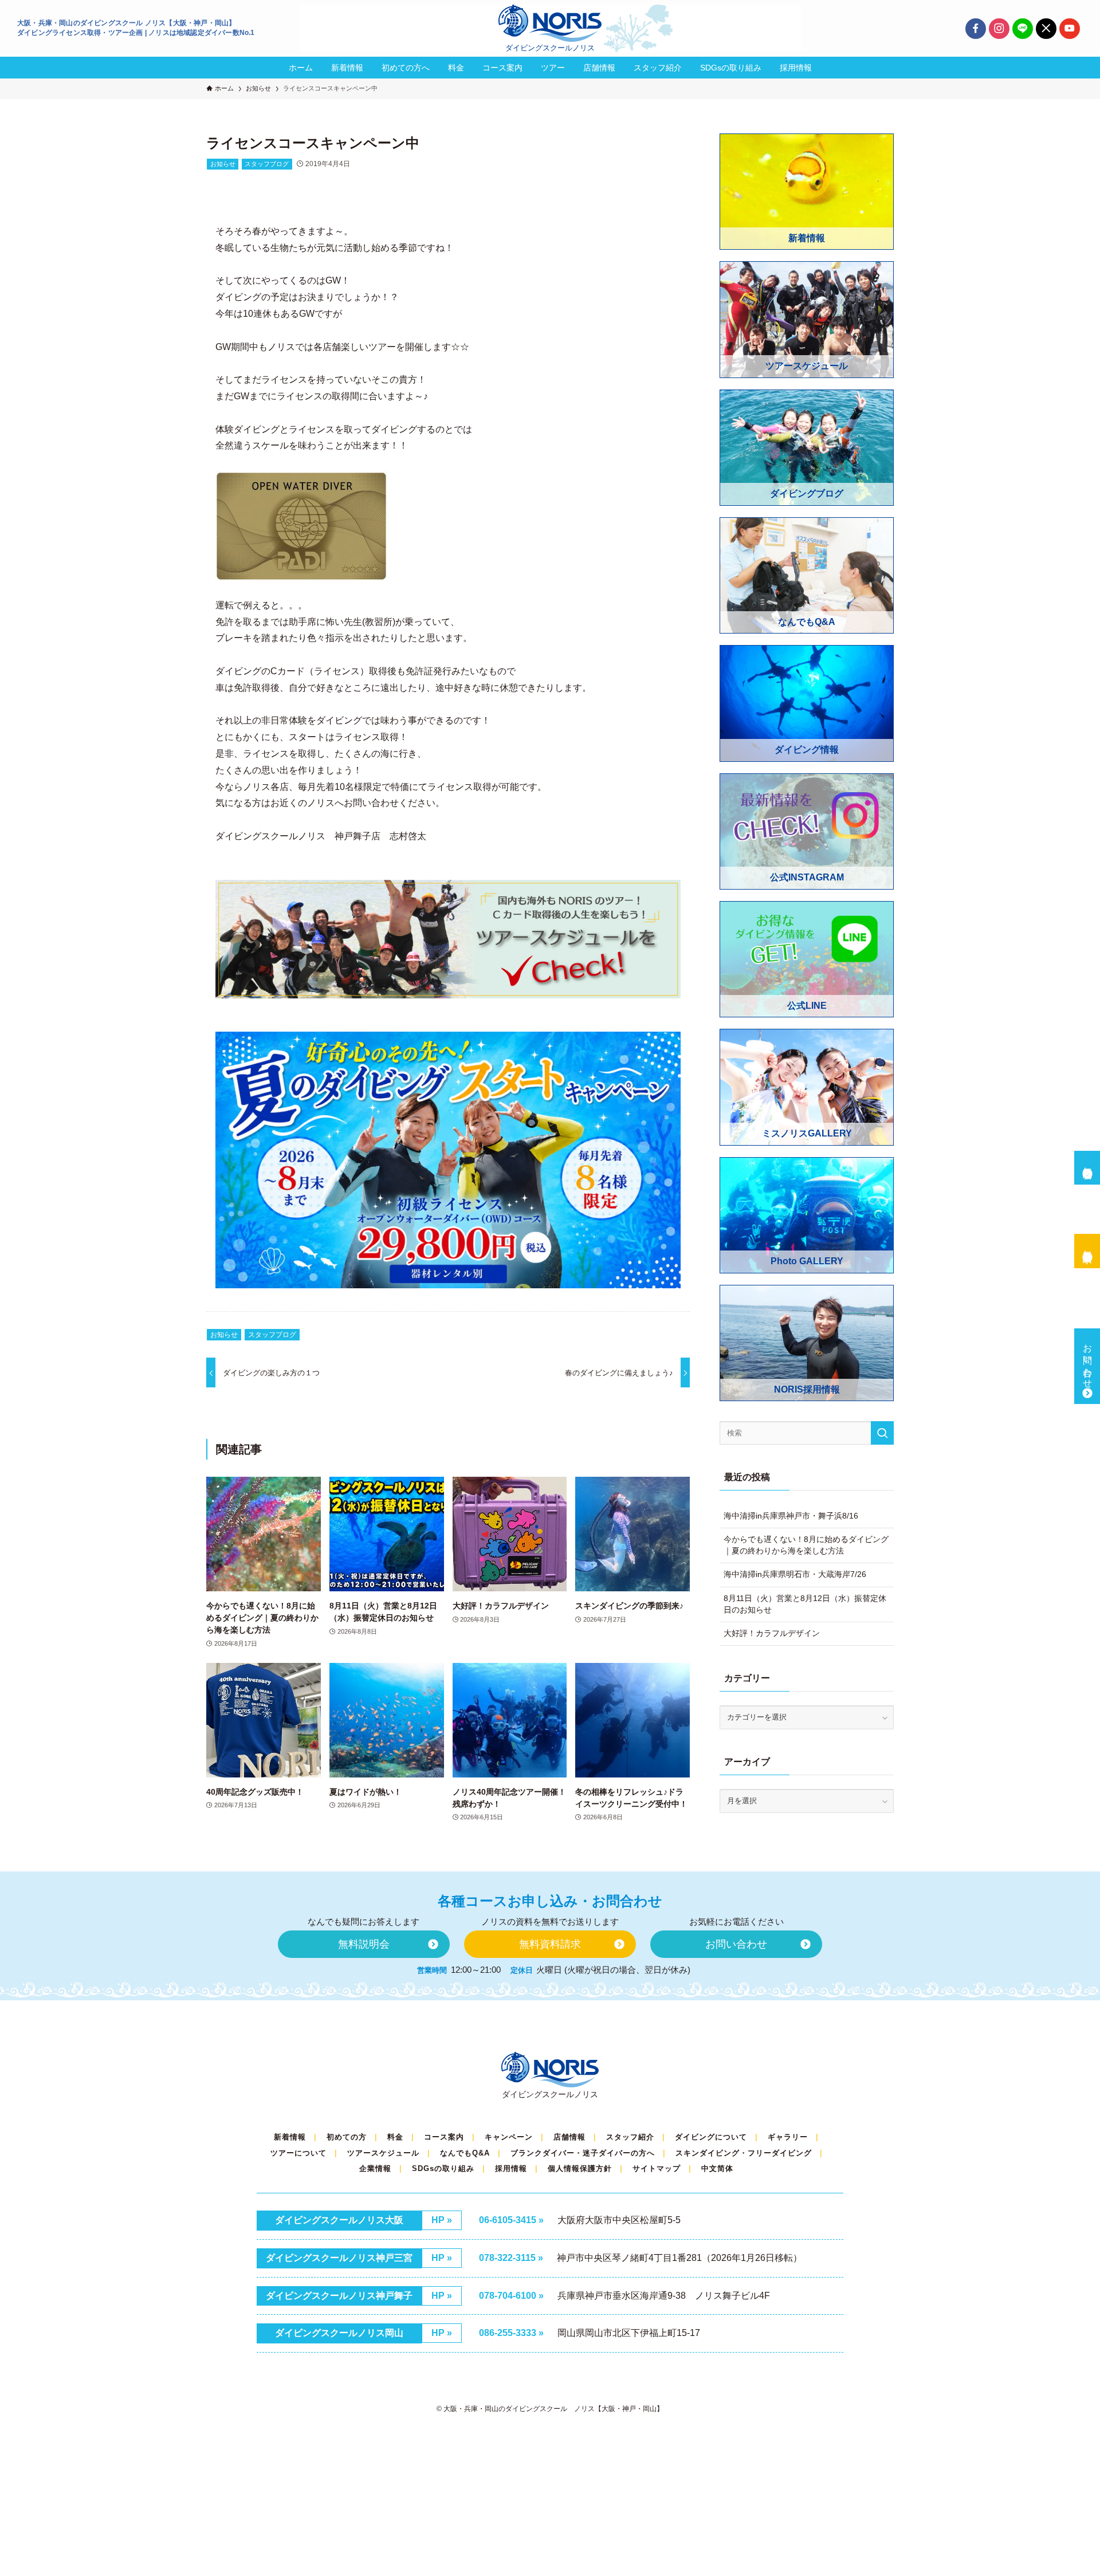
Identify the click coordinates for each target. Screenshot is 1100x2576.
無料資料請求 (1088, 1246)
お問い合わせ (1088, 1361)
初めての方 (347, 2137)
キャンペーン (509, 2137)
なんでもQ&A (465, 2153)
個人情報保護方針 (580, 2168)
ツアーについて (298, 2153)
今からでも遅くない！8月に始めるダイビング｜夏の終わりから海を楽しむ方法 (806, 1545)
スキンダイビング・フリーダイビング (744, 2153)
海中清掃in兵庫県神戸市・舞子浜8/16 (791, 1516)
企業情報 (375, 2168)
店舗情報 (569, 2137)
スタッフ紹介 (630, 2137)
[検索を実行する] (882, 1433)
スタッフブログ (267, 164)
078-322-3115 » (511, 2258)
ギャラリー (788, 2137)
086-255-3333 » (511, 2333)
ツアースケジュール (383, 2153)
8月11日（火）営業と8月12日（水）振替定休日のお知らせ (805, 1604)
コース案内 (444, 2137)
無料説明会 (1088, 1162)
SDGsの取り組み (443, 2168)
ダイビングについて (711, 2137)
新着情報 (290, 2137)
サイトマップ (657, 2168)
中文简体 (717, 2168)
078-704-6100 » (511, 2296)
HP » (442, 2220)
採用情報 (511, 2168)
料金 (395, 2137)
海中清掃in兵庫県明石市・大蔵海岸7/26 (795, 1574)
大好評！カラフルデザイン (772, 1633)
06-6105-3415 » (511, 2220)
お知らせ (223, 164)
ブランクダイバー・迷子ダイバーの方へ (583, 2153)
